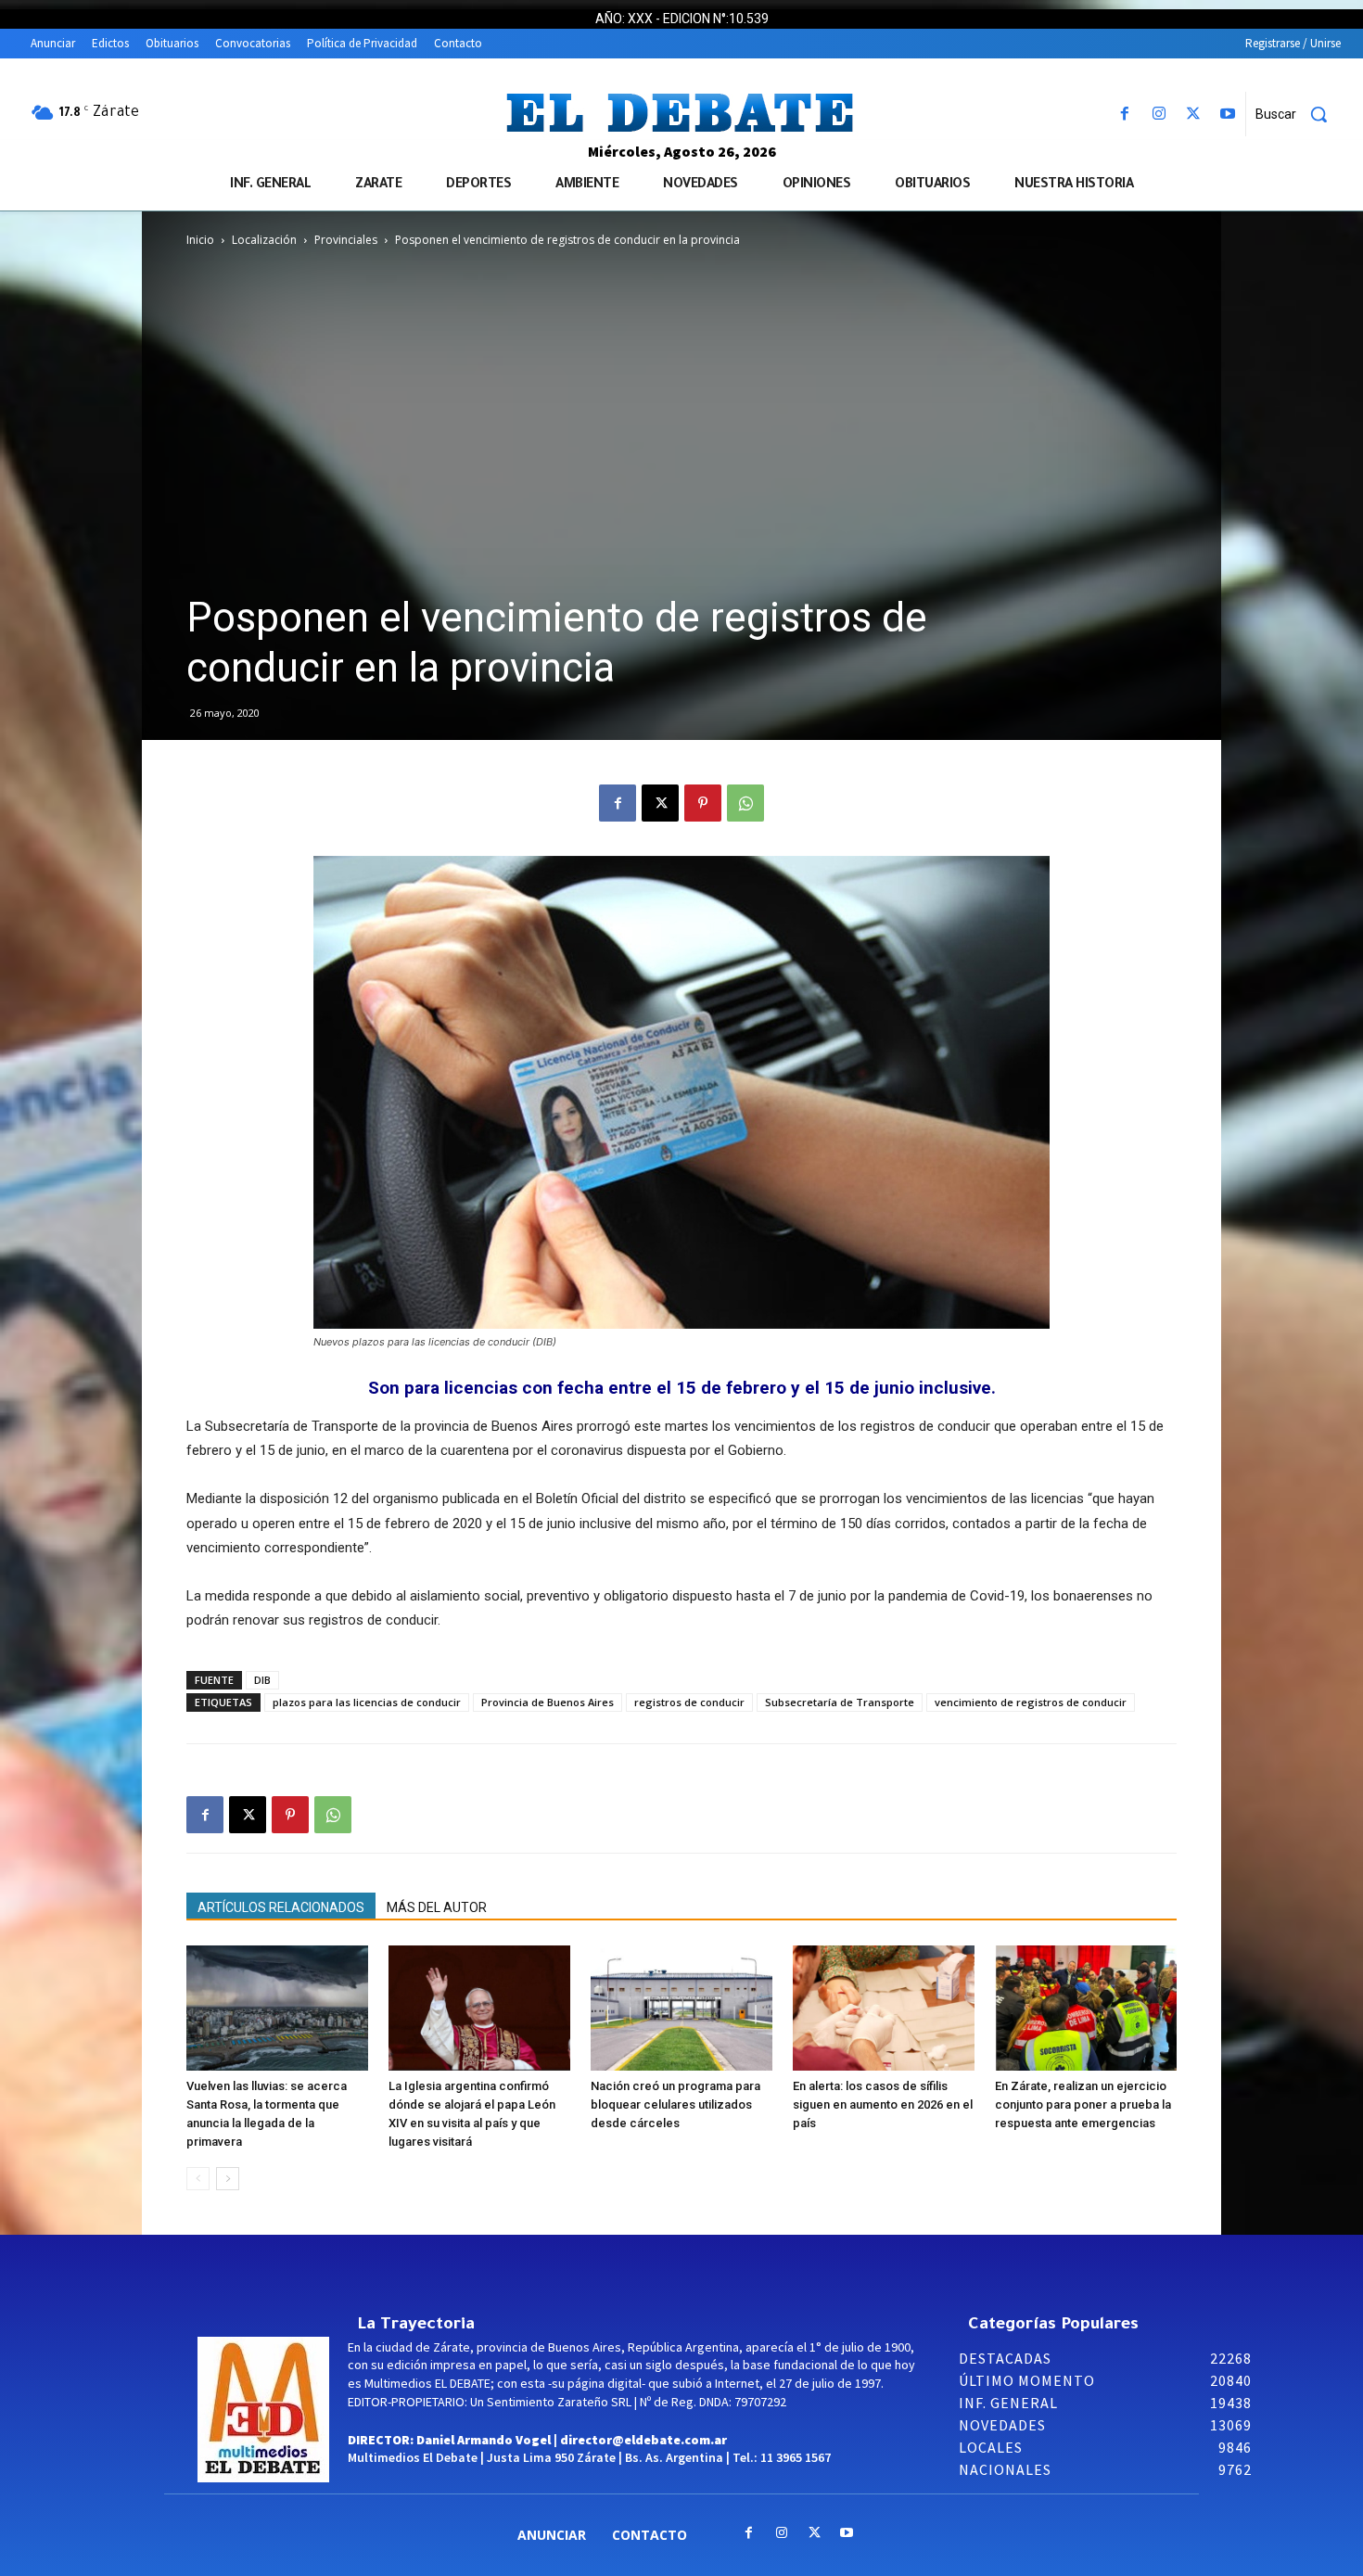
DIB (262, 1680)
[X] (1194, 115)
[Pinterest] (703, 803)
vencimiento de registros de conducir (1031, 1702)
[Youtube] (1228, 115)
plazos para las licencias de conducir (367, 1702)
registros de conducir (689, 1702)
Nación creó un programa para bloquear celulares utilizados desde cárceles (675, 2104)
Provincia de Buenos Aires (548, 1702)
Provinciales (346, 240)
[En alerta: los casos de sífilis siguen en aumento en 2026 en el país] (884, 2008)
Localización (264, 240)
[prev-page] (198, 2179)
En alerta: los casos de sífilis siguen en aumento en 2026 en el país (883, 2104)
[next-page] (228, 2179)
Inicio (200, 240)
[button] (1298, 114)
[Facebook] (1124, 115)
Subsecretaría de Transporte (840, 1702)
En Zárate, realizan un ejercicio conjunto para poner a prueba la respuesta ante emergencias (1083, 2104)
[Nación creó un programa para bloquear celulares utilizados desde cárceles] (681, 2008)
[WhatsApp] (745, 803)
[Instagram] (1159, 115)
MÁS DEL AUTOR (437, 1907)
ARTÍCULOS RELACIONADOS (281, 1907)
